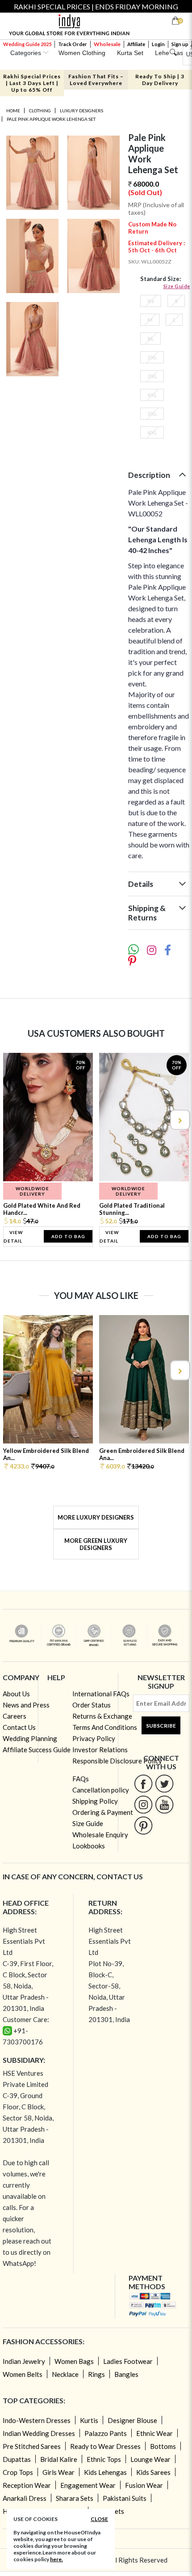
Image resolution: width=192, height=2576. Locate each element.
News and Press (26, 1705)
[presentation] (13, 1120)
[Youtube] (165, 1804)
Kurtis (89, 2420)
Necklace (65, 2374)
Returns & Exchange (102, 1716)
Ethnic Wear (154, 2433)
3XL (152, 376)
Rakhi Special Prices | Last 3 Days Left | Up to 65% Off (32, 83)
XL (150, 338)
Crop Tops (18, 2472)
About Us (16, 1694)
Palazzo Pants (106, 2433)
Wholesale (107, 44)
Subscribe (161, 1726)
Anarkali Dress (25, 2498)
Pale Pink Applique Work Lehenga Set (51, 119)
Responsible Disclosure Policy (117, 1761)
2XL (152, 357)
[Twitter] (165, 1783)
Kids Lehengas (105, 2472)
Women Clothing (82, 53)
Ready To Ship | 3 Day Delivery (160, 80)
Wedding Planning (30, 1738)
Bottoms (163, 2446)
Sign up (180, 44)
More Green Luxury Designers (96, 1544)
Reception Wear (27, 2485)
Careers (15, 1716)
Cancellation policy (101, 1790)
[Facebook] (144, 1783)
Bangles (126, 2374)
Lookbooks (89, 1846)
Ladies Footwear (128, 2361)
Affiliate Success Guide (37, 1750)
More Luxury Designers (96, 1517)
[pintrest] (144, 1825)
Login (158, 44)
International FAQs (101, 1694)
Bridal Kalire (59, 2459)
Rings (96, 2374)
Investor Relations (100, 1750)
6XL (152, 432)
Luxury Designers (81, 111)
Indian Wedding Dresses (39, 2433)
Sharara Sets (75, 2498)
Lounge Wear (150, 2459)
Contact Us (19, 1727)
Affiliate (136, 44)
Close (99, 2519)
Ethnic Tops (104, 2459)
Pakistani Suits (125, 2498)
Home (13, 111)
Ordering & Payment (103, 1812)
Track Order (73, 44)
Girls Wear (58, 2472)
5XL (152, 414)
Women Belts (23, 2374)
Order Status (92, 1705)
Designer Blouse (132, 2420)
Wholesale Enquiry (100, 1835)
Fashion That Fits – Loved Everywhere (96, 80)
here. (56, 2559)
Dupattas (17, 2459)
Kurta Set (130, 53)
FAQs (81, 1779)
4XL (152, 395)
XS (151, 301)
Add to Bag (68, 1236)
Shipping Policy (95, 1801)
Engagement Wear (88, 2485)
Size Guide (177, 286)
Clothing (40, 111)
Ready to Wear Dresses (105, 2446)
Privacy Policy (94, 1738)
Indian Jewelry (24, 2361)
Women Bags (74, 2361)
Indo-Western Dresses (37, 2420)
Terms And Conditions (105, 1727)
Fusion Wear (144, 2485)
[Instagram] (144, 1804)
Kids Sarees (153, 2472)
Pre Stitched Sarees (32, 2446)
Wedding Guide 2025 (27, 44)
